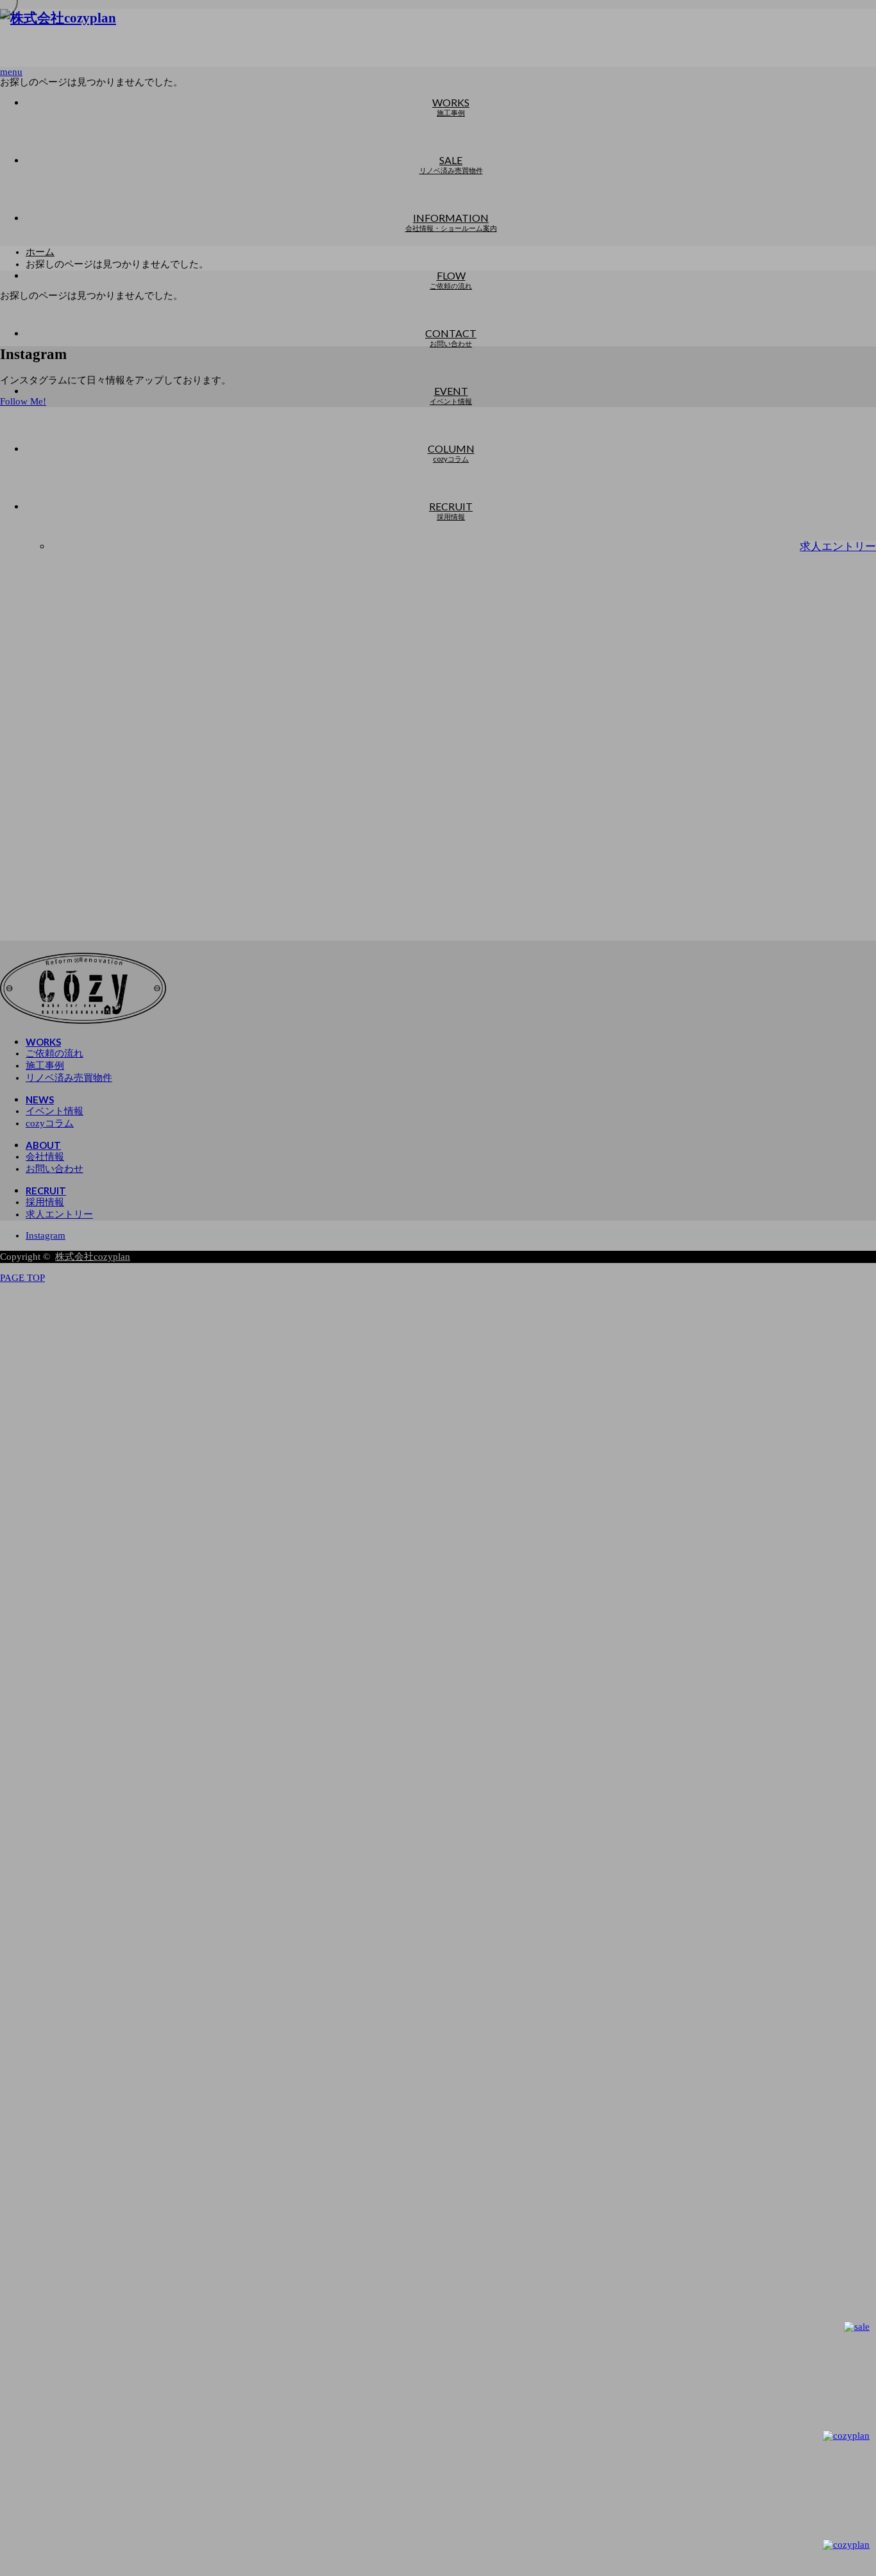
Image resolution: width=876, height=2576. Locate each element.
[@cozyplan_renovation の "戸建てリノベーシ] (112, 473)
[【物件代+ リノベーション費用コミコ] (547, 473)
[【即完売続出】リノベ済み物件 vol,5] (547, 598)
